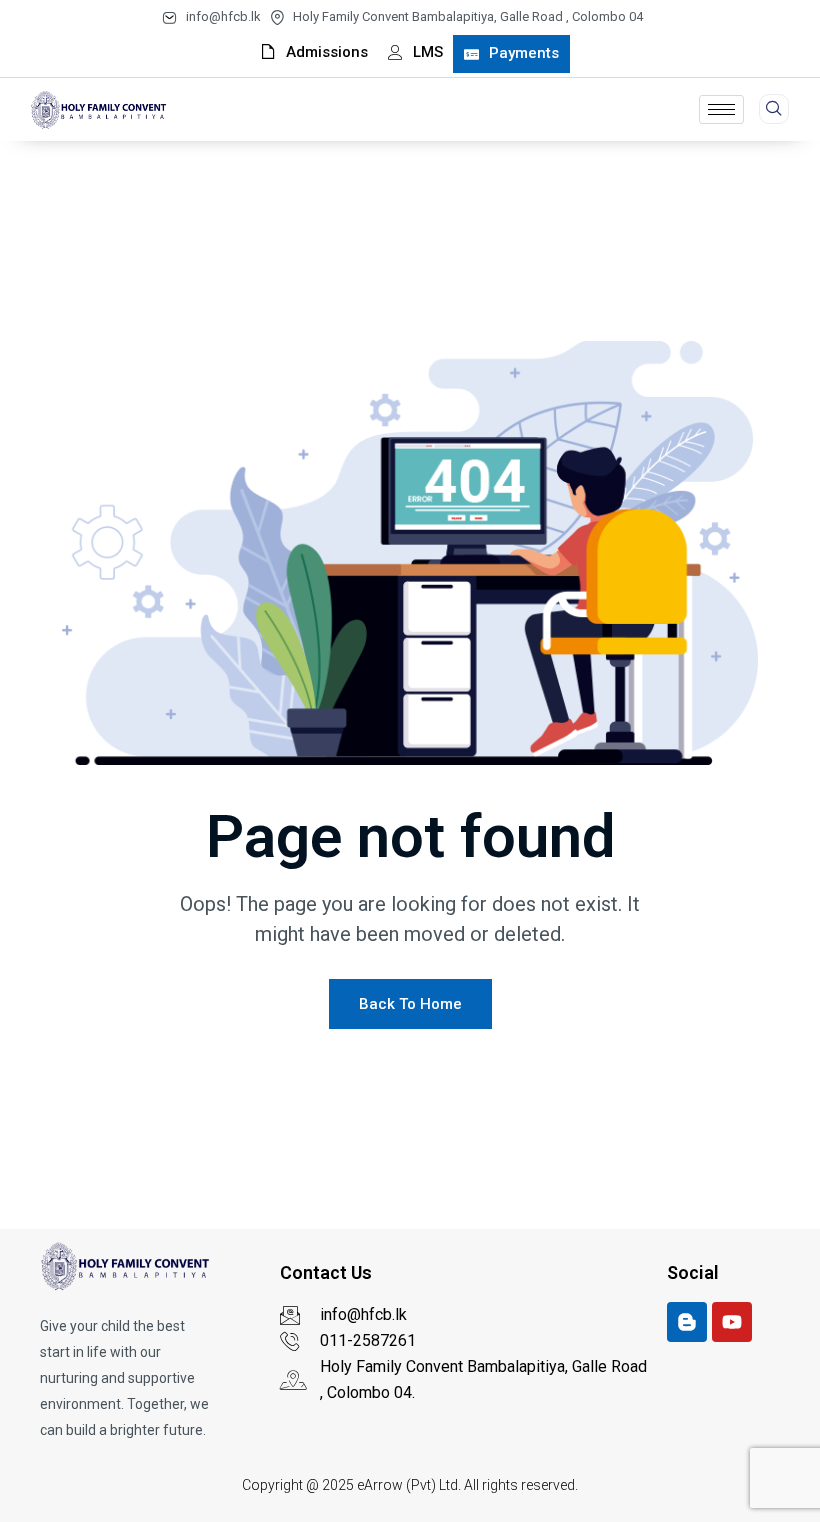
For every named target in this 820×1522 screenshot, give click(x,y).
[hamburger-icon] (721, 109)
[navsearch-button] (774, 109)
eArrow (380, 1485)
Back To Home (410, 1004)
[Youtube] (732, 1322)
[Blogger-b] (687, 1322)
